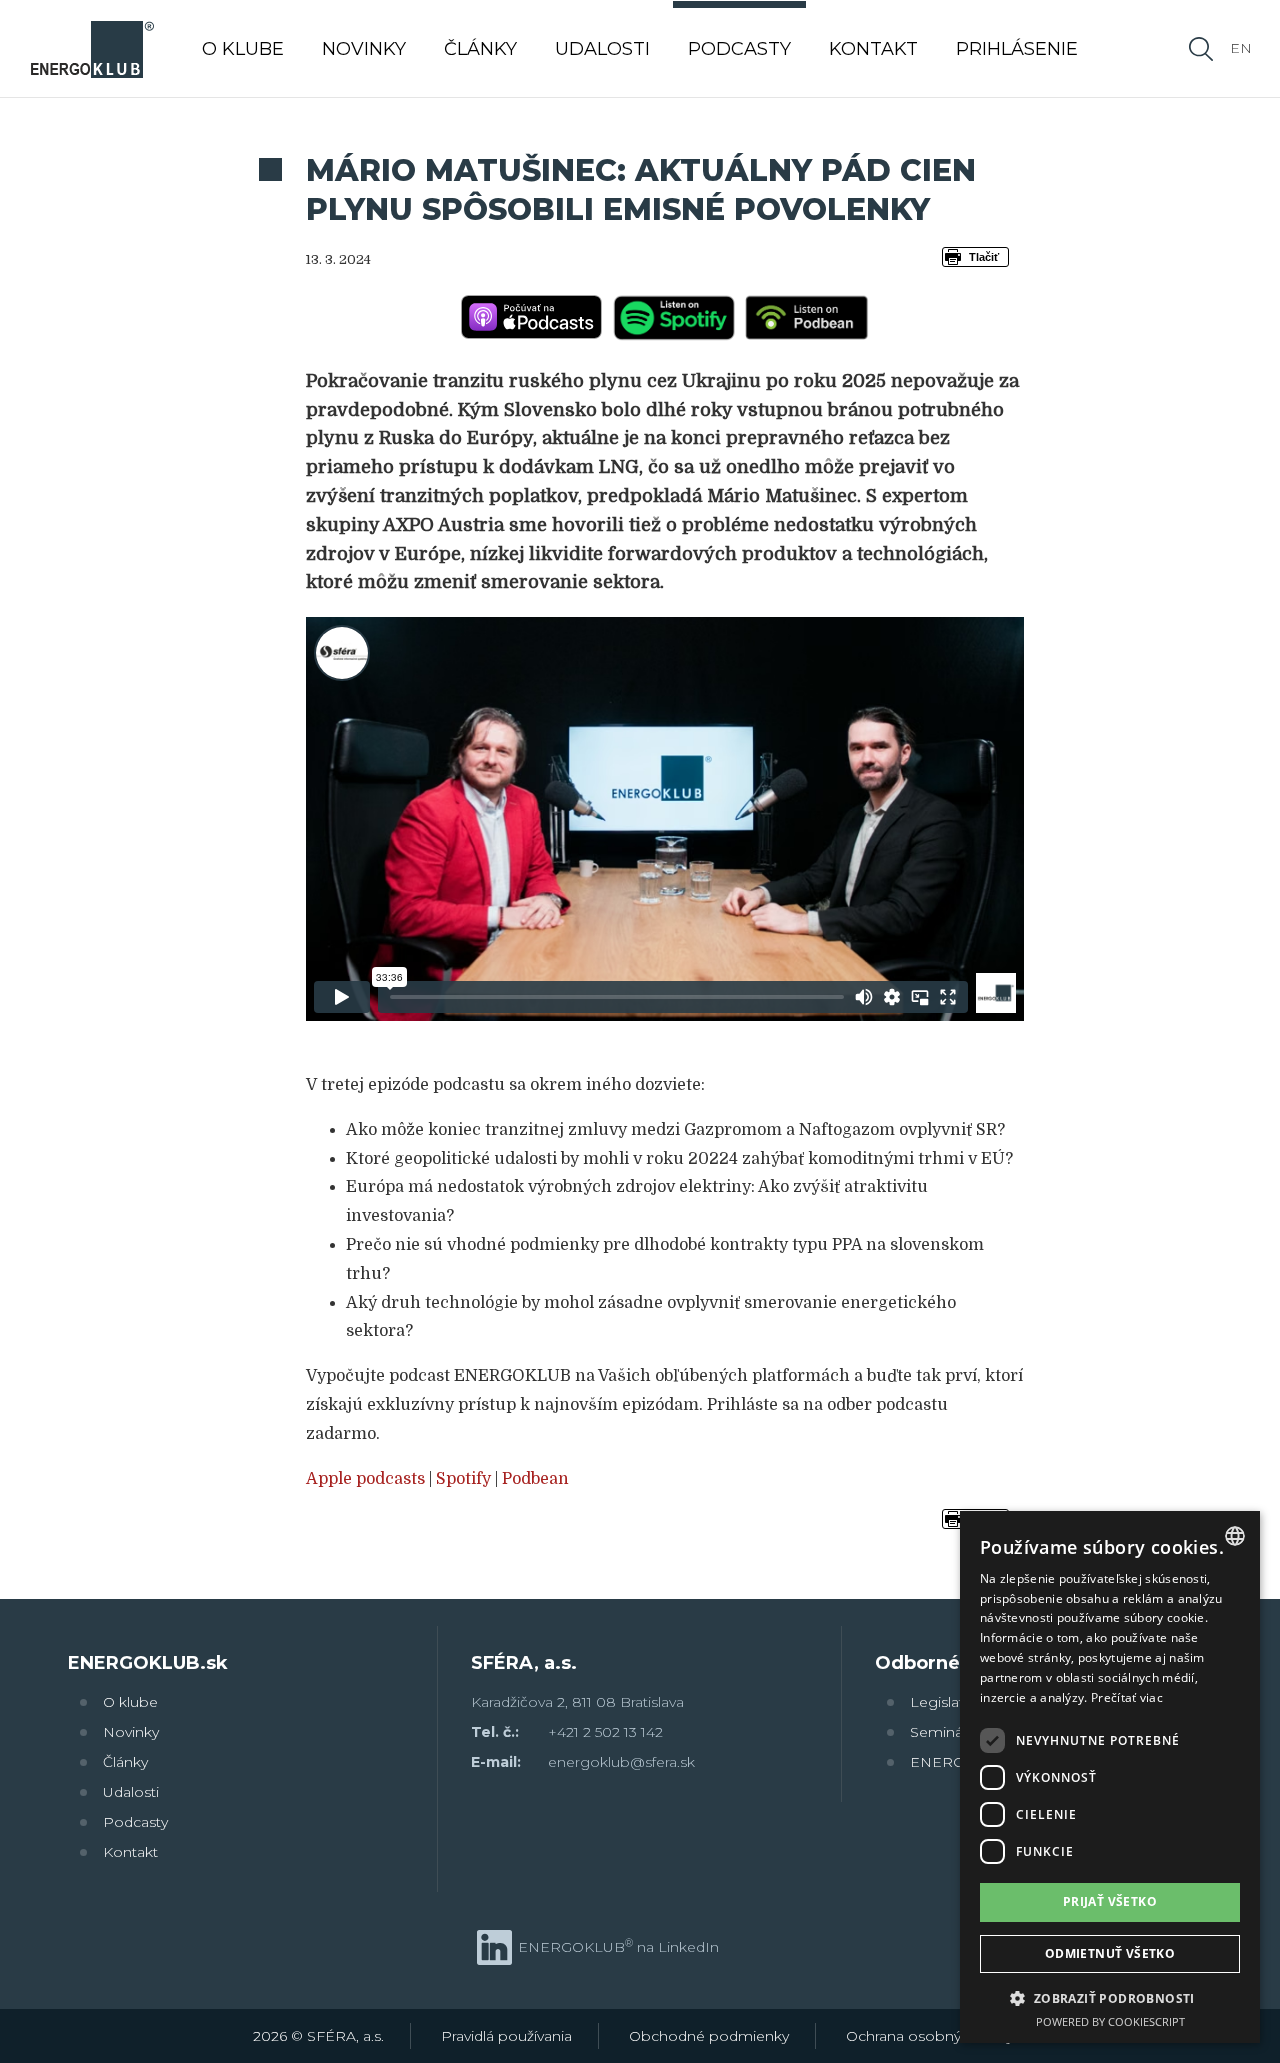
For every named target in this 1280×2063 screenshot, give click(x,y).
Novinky (131, 1732)
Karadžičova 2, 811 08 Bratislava (577, 1702)
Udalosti (131, 1792)
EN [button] (1241, 48)
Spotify (463, 1479)
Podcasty (135, 1822)
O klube (130, 1702)
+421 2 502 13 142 (605, 1732)
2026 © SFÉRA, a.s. (318, 2036)
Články (125, 1762)
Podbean (535, 1479)
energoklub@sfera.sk (621, 1762)
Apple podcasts (365, 1479)
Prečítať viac (1127, 1697)
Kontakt (130, 1852)
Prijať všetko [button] (1110, 1901)
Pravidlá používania (506, 2036)
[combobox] (1235, 1536)
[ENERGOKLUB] (92, 48)
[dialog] (1110, 1777)
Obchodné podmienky (709, 2036)
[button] (1110, 1997)
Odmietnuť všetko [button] (1110, 1953)
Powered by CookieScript (1110, 2021)
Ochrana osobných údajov (937, 2036)
